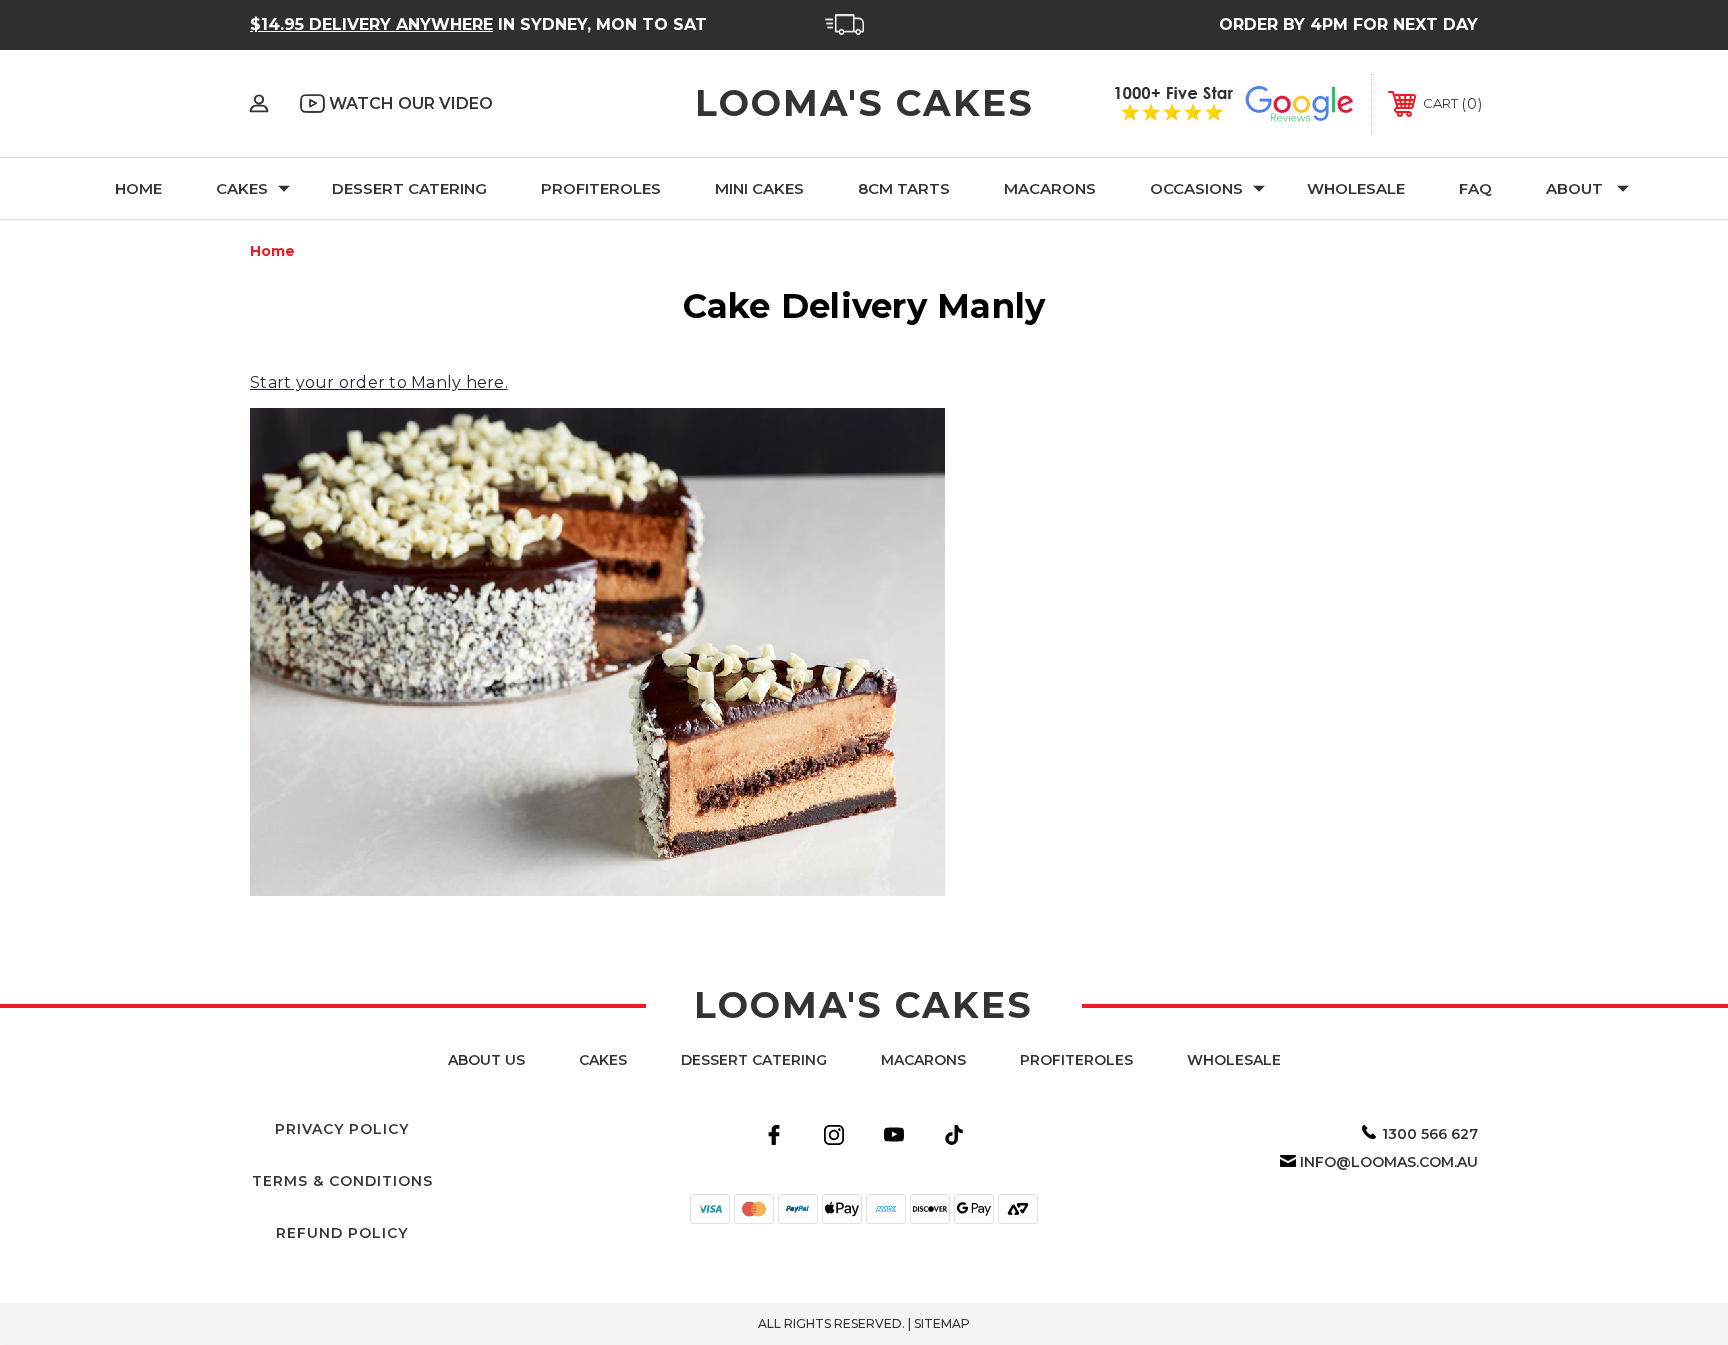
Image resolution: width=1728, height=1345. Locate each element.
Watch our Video (409, 103)
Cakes (242, 188)
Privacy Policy (342, 1129)
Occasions (1196, 188)
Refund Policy (342, 1233)
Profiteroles (601, 188)
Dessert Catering (409, 188)
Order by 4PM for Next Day (1348, 24)
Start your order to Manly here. (379, 382)
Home (138, 188)
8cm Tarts (904, 188)
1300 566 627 (1430, 1134)
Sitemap (942, 1323)
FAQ (1475, 188)
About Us (486, 1060)
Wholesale (1356, 188)
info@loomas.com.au (1389, 1162)
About (1574, 188)
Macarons (1050, 188)
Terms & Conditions (342, 1181)
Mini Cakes (759, 188)
